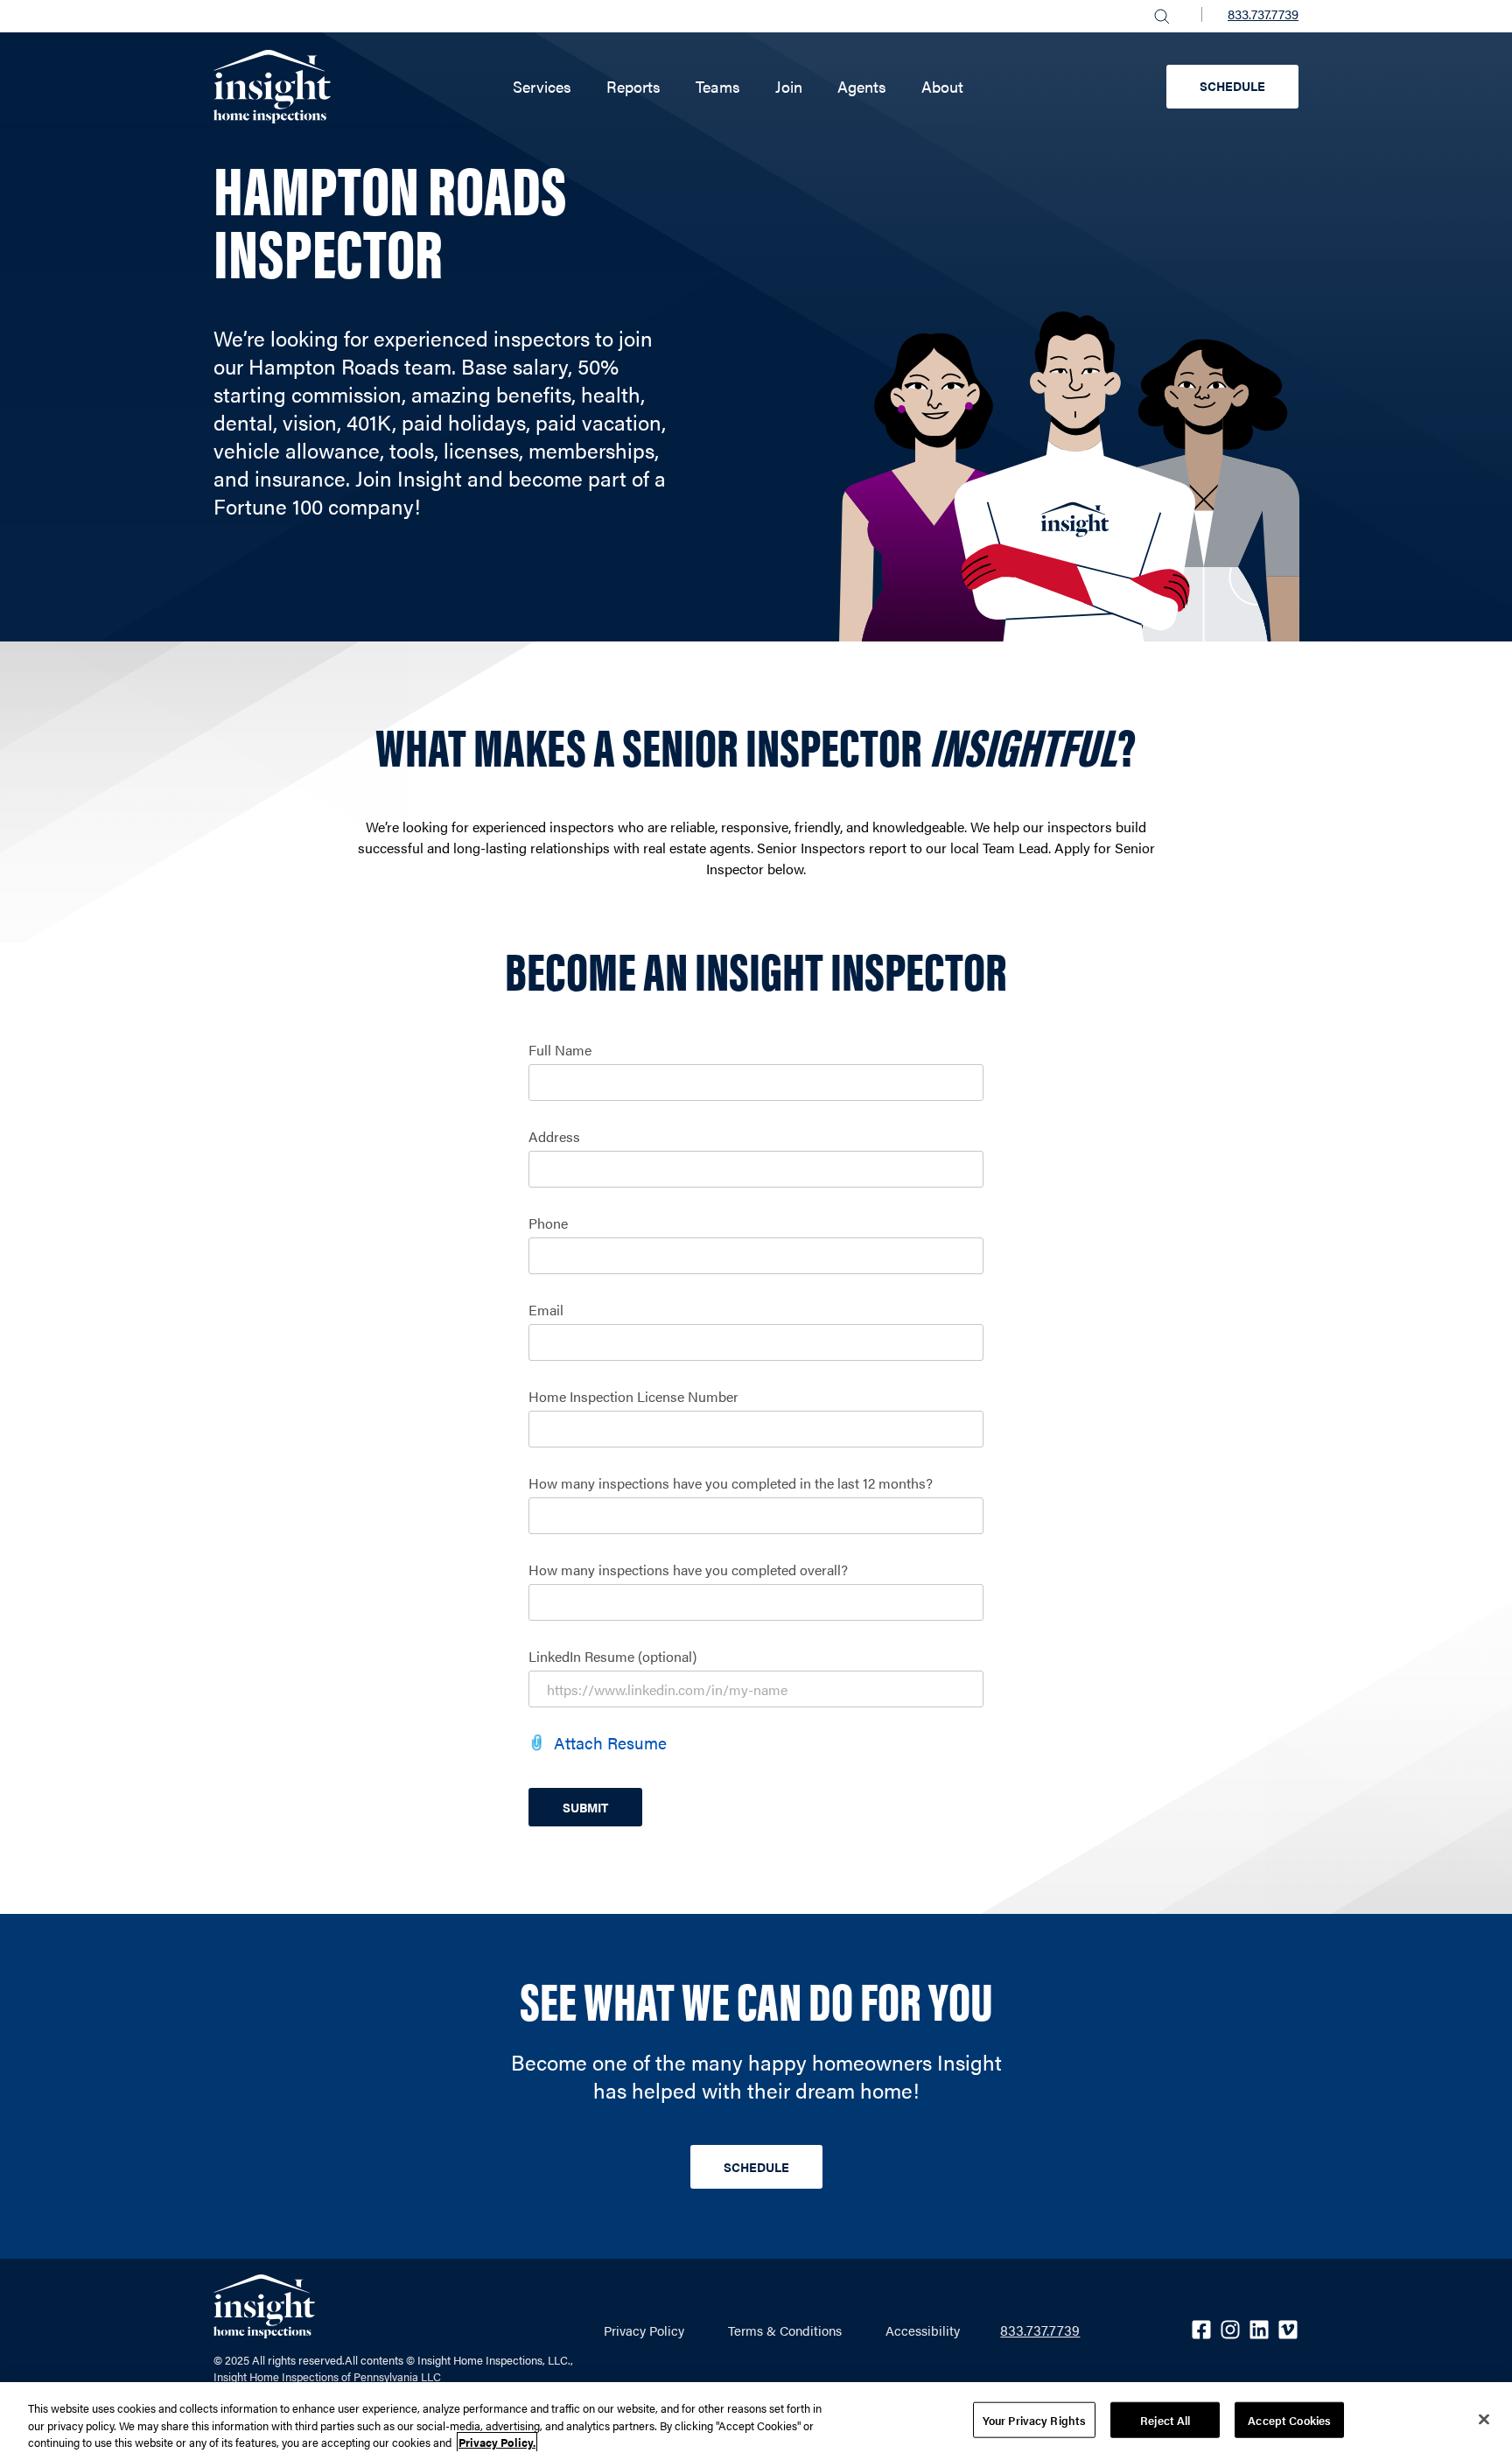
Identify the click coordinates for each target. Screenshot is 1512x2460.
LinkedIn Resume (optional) (612, 1657)
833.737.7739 (1263, 14)
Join (789, 86)
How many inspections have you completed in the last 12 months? (731, 1483)
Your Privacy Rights (1034, 2419)
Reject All (1165, 2419)
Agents (862, 86)
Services (542, 86)
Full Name (560, 1050)
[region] (756, 2421)
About (942, 86)
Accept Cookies (1289, 2419)
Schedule (1232, 86)
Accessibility (923, 2330)
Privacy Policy (644, 2330)
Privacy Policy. (497, 2442)
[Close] (1484, 2419)
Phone (548, 1223)
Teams (718, 86)
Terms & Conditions (785, 2330)
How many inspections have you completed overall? (688, 1570)
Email (546, 1310)
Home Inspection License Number (633, 1397)
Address (554, 1137)
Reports (633, 86)
